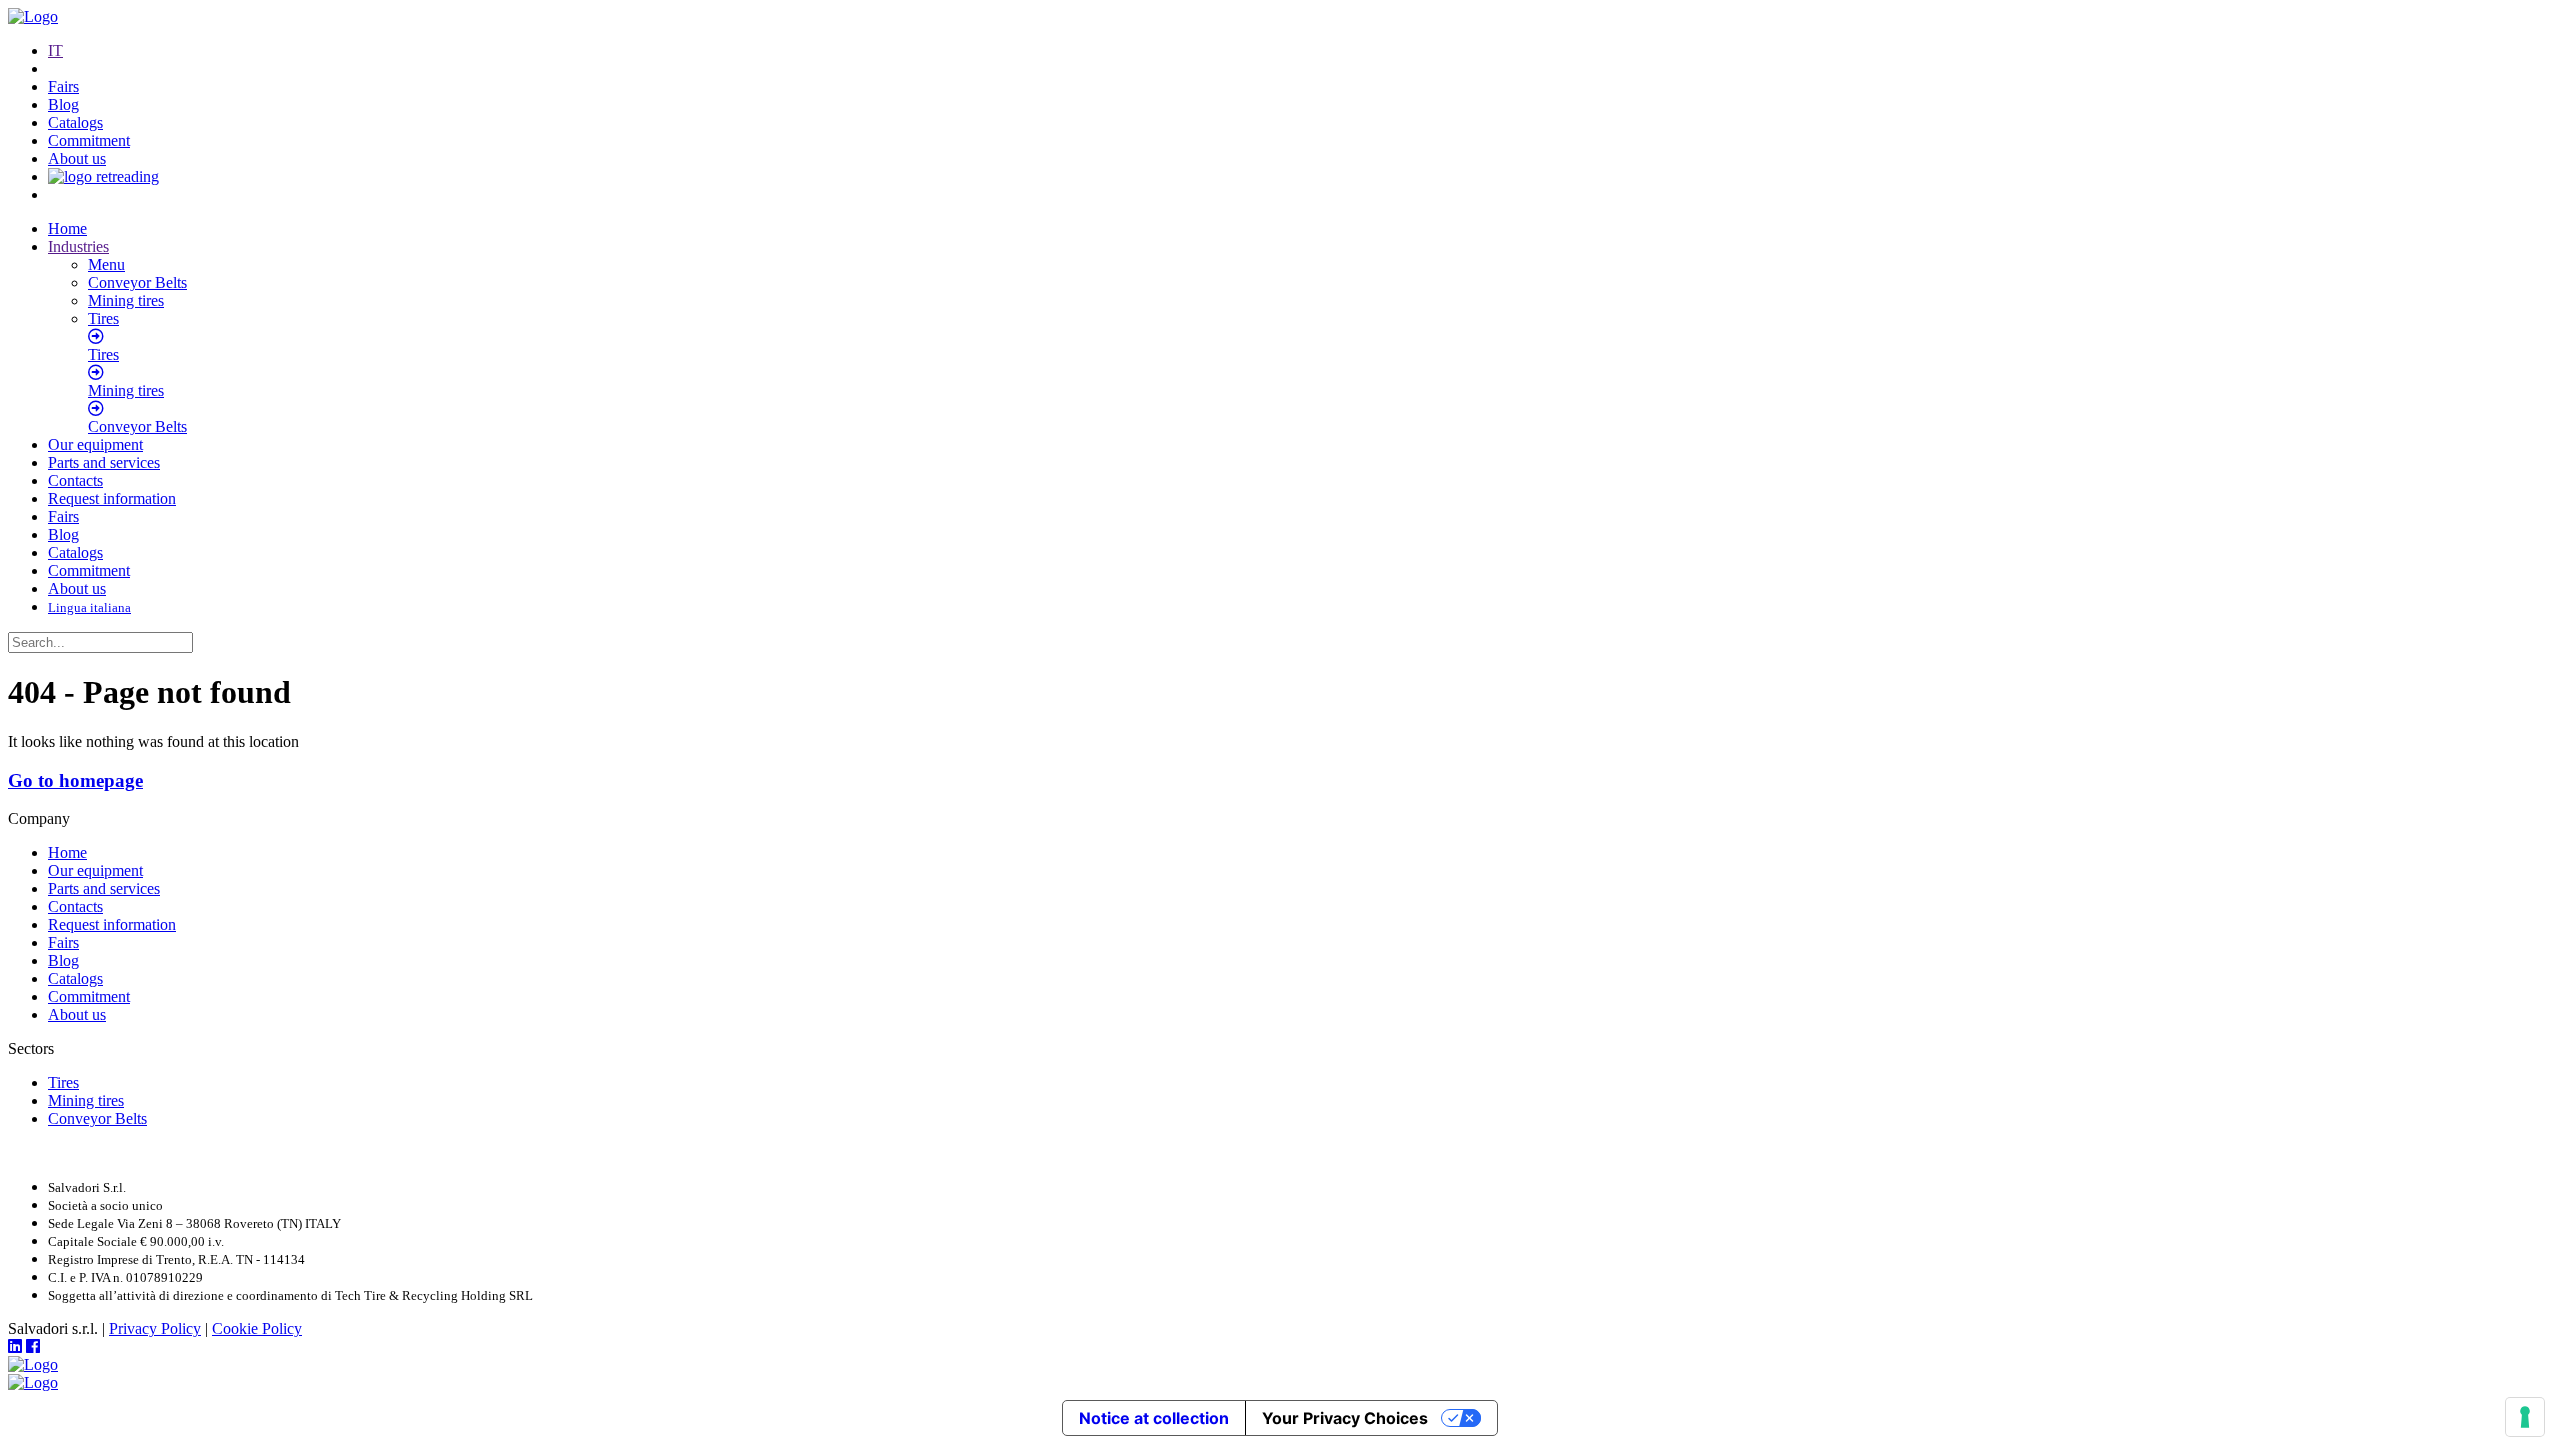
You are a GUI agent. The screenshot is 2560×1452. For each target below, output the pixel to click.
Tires (63, 1082)
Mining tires (86, 1100)
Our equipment (95, 444)
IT (55, 50)
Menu (106, 264)
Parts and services (104, 462)
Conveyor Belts (97, 1118)
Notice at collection (1154, 1418)
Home (67, 228)
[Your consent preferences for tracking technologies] (2525, 1417)
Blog (63, 104)
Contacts (75, 480)
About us (77, 158)
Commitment (89, 140)
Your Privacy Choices (1345, 1418)
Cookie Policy (257, 1328)
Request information (112, 498)
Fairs (63, 86)
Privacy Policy (155, 1328)
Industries (78, 246)
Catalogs (75, 122)
